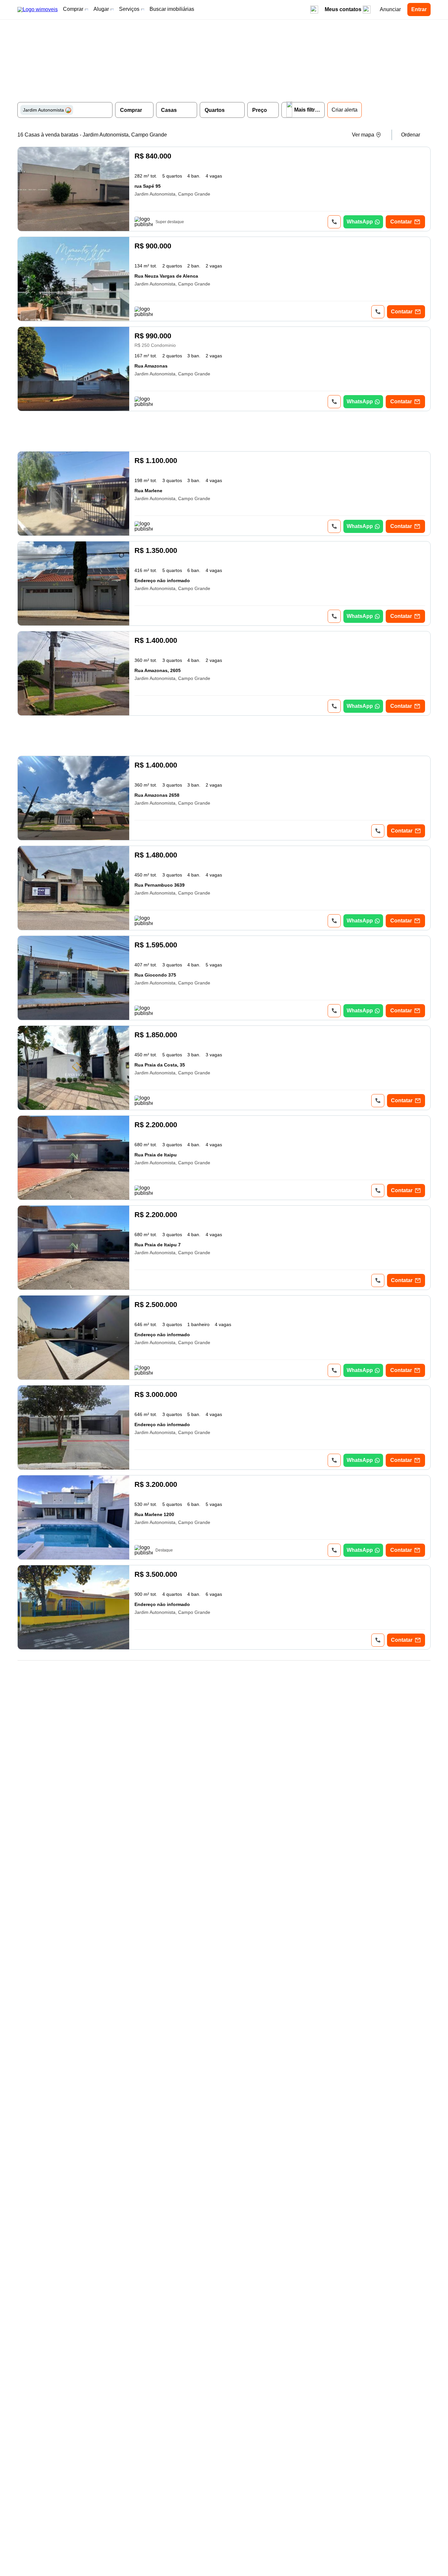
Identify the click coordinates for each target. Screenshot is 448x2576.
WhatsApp (360, 222)
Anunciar (390, 9)
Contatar (401, 222)
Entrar (419, 9)
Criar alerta (345, 110)
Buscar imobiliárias (172, 9)
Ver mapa (363, 135)
